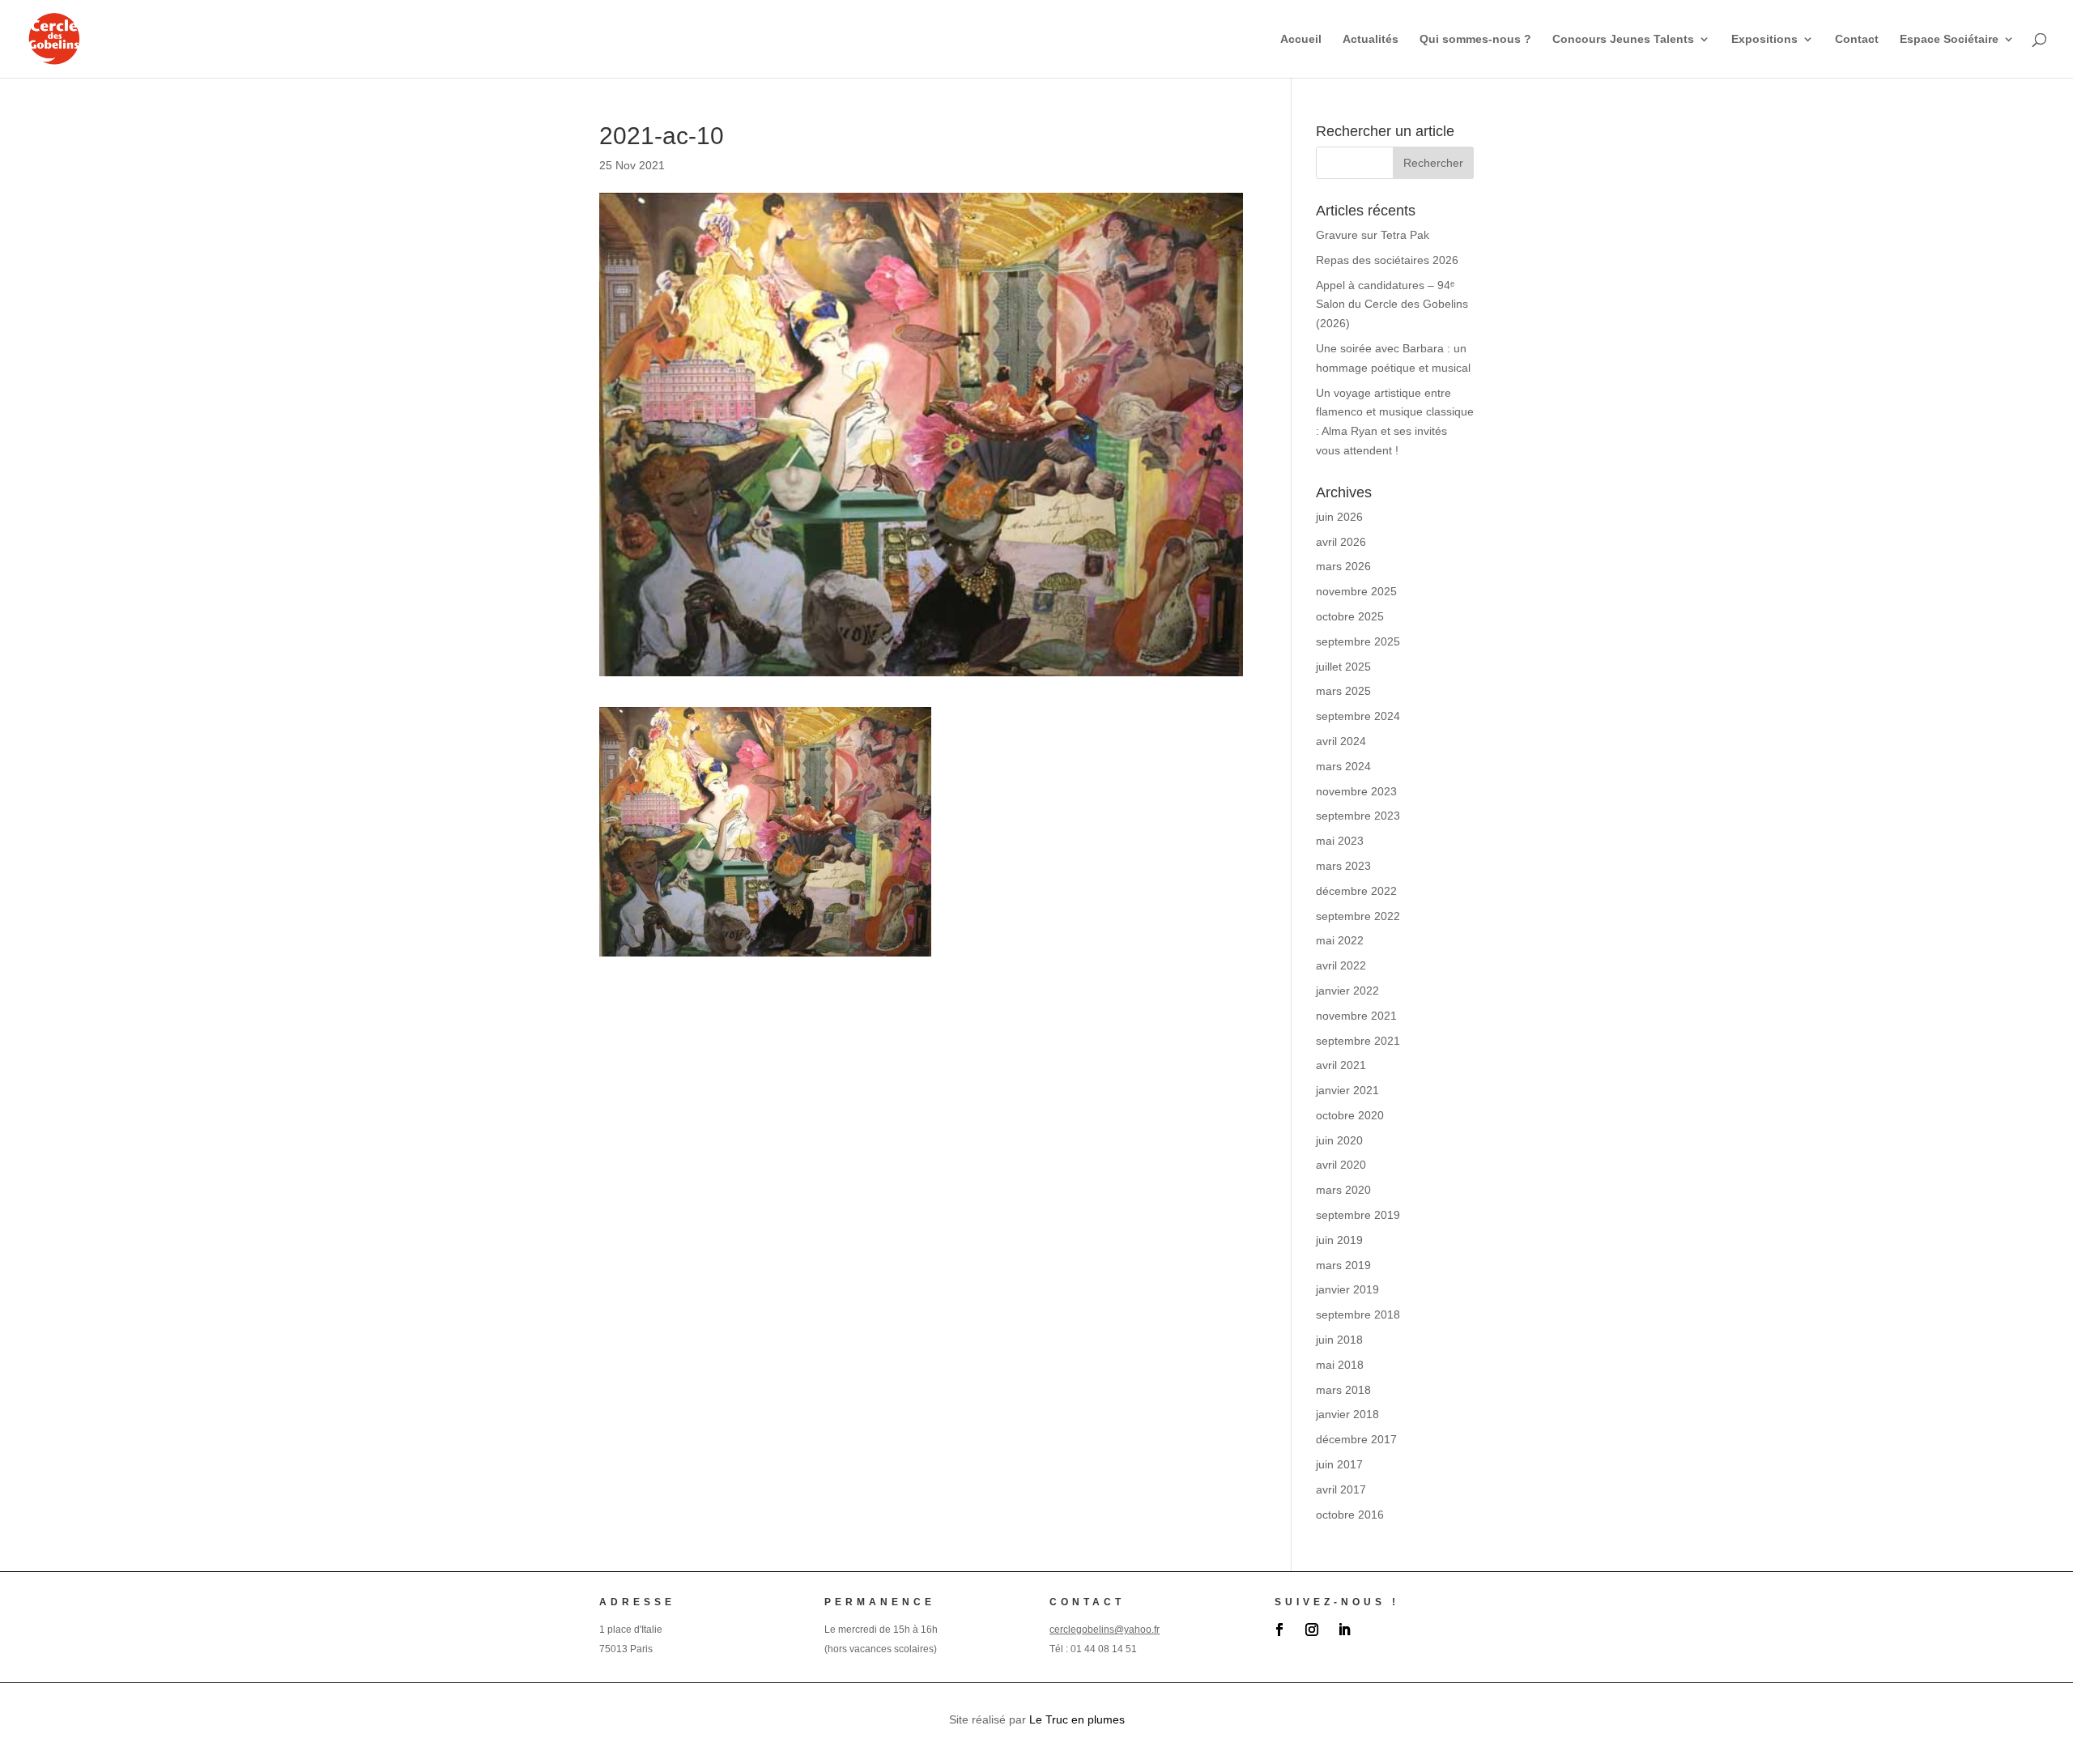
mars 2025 (1343, 691)
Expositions (1764, 39)
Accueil (1301, 39)
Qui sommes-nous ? (1475, 39)
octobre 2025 (1350, 616)
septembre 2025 (1358, 641)
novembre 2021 (1356, 1016)
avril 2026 (1341, 542)
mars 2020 (1343, 1190)
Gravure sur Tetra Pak (1373, 235)
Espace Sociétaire (1949, 39)
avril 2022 (1341, 965)
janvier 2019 (1347, 1289)
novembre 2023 (1356, 791)
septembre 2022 (1358, 916)
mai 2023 (1340, 841)
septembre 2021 (1358, 1041)
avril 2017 (1341, 1489)
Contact (1857, 39)
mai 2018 (1340, 1365)
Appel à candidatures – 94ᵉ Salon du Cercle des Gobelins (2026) (1392, 305)
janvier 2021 (1347, 1090)
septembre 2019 (1358, 1215)
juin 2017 (1339, 1464)
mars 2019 (1343, 1265)
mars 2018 (1343, 1390)
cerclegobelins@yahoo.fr (1105, 1630)
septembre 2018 (1358, 1314)
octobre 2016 (1350, 1515)
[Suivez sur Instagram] (1312, 1630)
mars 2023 (1343, 866)
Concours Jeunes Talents (1623, 39)
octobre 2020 (1350, 1115)
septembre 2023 (1358, 816)
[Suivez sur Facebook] (1279, 1630)
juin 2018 (1339, 1340)
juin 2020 (1339, 1140)
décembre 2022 (1356, 891)
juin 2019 (1339, 1240)
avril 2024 (1341, 741)
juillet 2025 (1343, 667)
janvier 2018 (1347, 1414)
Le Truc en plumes (1077, 1719)
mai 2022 (1340, 940)
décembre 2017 (1356, 1439)
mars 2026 (1343, 566)
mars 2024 (1343, 766)
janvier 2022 (1347, 991)
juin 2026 (1339, 517)
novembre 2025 (1356, 591)
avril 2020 (1341, 1165)
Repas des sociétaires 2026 (1387, 260)
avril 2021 (1341, 1065)
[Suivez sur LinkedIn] (1344, 1630)
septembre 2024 (1358, 716)
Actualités (1371, 39)
